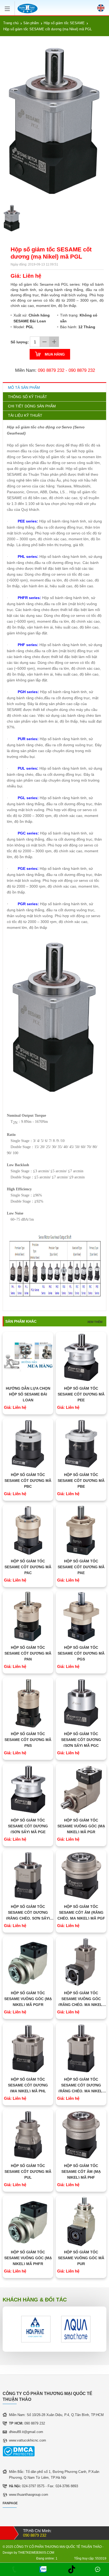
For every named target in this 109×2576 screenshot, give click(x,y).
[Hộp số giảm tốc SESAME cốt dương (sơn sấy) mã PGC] (81, 1703)
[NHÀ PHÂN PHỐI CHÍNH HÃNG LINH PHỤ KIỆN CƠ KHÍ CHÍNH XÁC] (28, 9)
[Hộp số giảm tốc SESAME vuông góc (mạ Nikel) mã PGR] (81, 1789)
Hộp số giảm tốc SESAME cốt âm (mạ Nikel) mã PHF (81, 2172)
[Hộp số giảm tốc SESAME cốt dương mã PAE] (81, 1530)
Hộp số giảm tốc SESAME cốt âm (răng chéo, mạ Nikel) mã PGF (81, 1912)
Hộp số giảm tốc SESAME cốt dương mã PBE (81, 1481)
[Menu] (9, 7)
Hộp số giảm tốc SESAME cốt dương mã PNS (28, 1740)
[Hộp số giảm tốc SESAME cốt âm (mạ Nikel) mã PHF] (81, 2135)
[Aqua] (36, 2329)
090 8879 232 (51, 370)
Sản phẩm (31, 23)
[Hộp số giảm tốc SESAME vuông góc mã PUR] (81, 2221)
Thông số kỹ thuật (28, 397)
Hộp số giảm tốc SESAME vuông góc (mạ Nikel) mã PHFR (28, 2258)
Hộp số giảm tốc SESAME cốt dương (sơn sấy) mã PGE (28, 1826)
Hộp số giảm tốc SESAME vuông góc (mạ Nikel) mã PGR (81, 1826)
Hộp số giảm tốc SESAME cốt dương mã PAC (28, 1567)
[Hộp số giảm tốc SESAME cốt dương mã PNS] (28, 1703)
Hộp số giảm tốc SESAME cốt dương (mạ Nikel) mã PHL (28, 2085)
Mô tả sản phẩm (24, 387)
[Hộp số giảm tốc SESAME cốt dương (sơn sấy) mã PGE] (28, 1789)
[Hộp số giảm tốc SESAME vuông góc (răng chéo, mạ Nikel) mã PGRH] (81, 1962)
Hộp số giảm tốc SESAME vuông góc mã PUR (81, 2258)
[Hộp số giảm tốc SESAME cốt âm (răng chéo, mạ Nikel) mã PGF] (81, 1876)
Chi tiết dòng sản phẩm (32, 406)
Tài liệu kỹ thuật (25, 415)
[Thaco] (76, 2329)
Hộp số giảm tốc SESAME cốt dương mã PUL (28, 2172)
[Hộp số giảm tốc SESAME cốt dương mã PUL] (28, 2135)
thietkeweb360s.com (36, 2553)
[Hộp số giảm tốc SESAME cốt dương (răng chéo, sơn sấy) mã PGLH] (28, 1876)
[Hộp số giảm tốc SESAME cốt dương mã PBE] (81, 1444)
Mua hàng (55, 354)
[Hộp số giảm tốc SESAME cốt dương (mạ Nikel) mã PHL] (28, 2048)
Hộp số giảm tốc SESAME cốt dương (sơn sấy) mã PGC (81, 1740)
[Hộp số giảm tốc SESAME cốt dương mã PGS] (81, 1616)
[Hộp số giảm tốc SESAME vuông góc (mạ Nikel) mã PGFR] (28, 1962)
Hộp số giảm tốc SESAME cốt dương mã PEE (81, 1394)
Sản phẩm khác (21, 1321)
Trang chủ (11, 23)
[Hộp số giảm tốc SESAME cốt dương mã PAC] (28, 1530)
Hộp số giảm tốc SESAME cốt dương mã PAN (28, 1653)
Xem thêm (95, 1322)
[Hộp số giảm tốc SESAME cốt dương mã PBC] (28, 1444)
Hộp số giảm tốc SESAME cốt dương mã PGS (81, 1653)
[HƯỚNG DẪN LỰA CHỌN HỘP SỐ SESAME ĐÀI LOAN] (28, 1357)
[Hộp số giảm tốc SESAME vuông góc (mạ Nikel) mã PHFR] (28, 2221)
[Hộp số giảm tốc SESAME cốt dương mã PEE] (81, 1357)
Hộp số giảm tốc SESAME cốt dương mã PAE (81, 1567)
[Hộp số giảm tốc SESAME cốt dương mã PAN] (28, 1616)
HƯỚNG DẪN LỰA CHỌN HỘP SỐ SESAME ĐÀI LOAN (28, 1394)
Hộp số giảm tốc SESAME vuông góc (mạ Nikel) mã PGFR (28, 1999)
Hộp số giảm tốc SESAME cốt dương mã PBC (28, 1481)
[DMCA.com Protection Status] (19, 2455)
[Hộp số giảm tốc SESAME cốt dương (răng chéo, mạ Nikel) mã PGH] (81, 2048)
